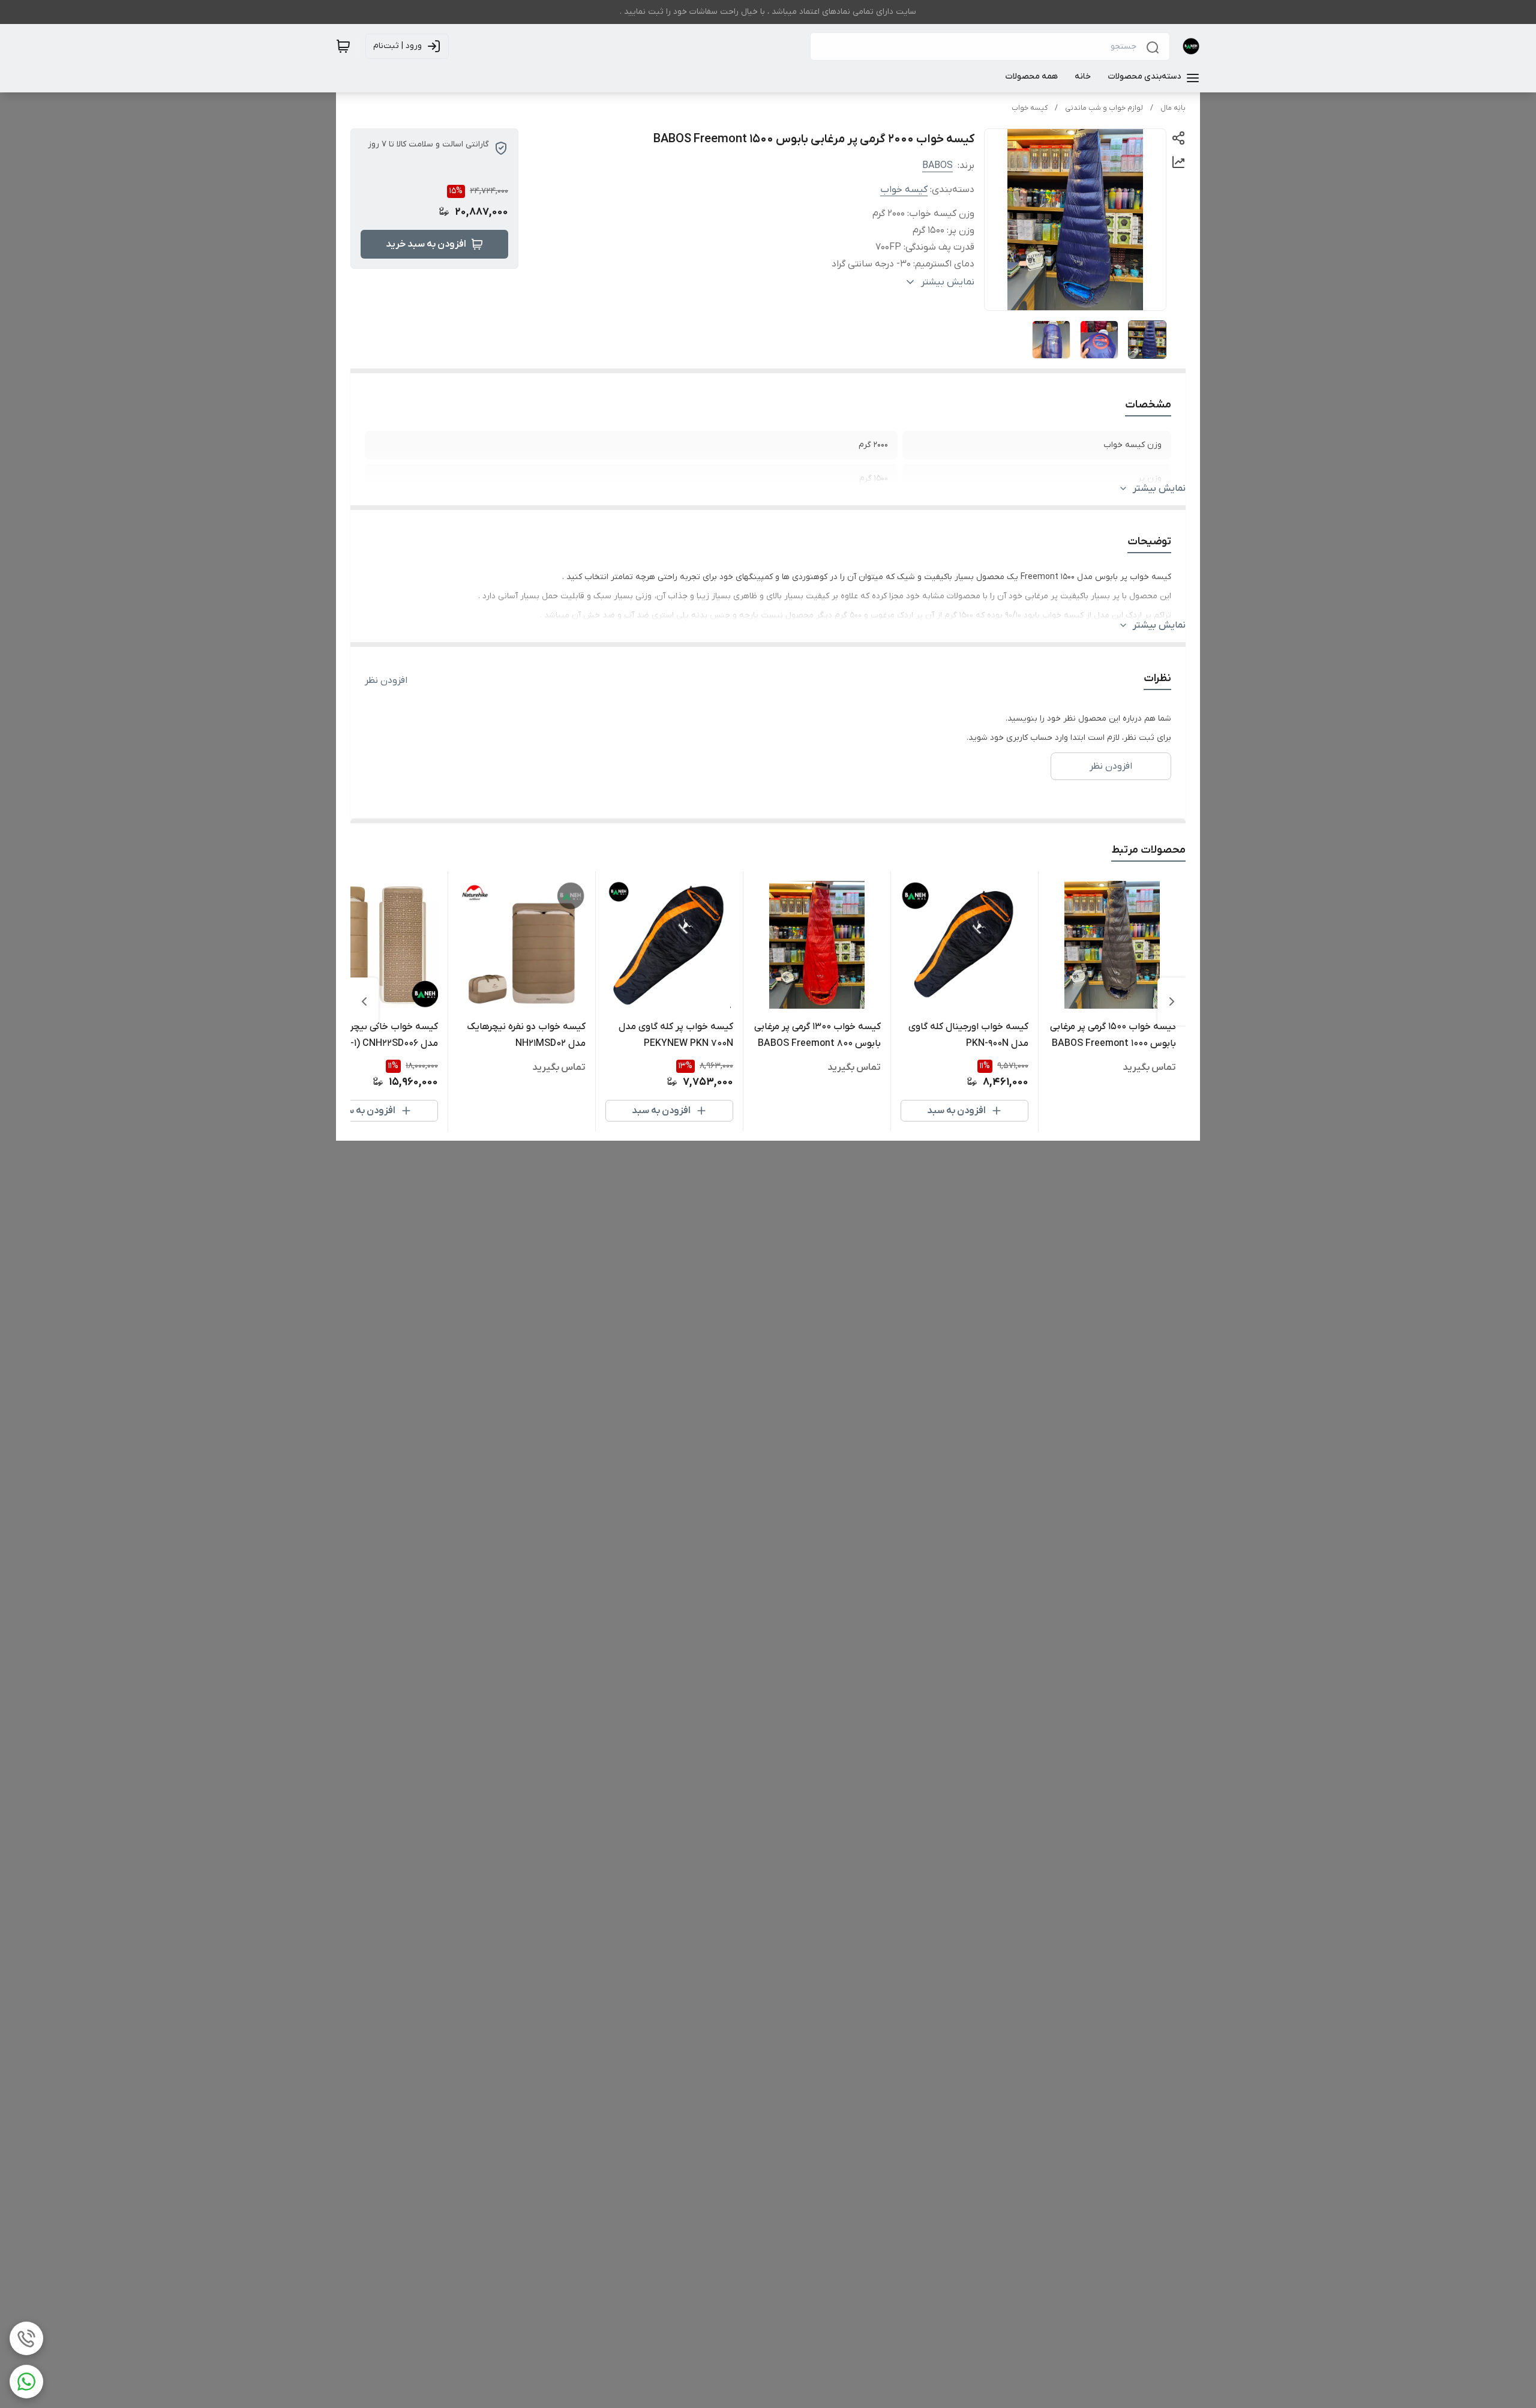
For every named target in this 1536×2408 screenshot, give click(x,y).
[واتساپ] (26, 2382)
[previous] (1172, 1001)
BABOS (937, 166)
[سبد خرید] (343, 46)
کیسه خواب (1030, 108)
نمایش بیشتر (1159, 488)
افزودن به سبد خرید (426, 244)
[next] (364, 1001)
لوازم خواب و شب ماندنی (1104, 108)
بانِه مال (1173, 108)
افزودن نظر (386, 680)
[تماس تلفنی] (26, 2338)
